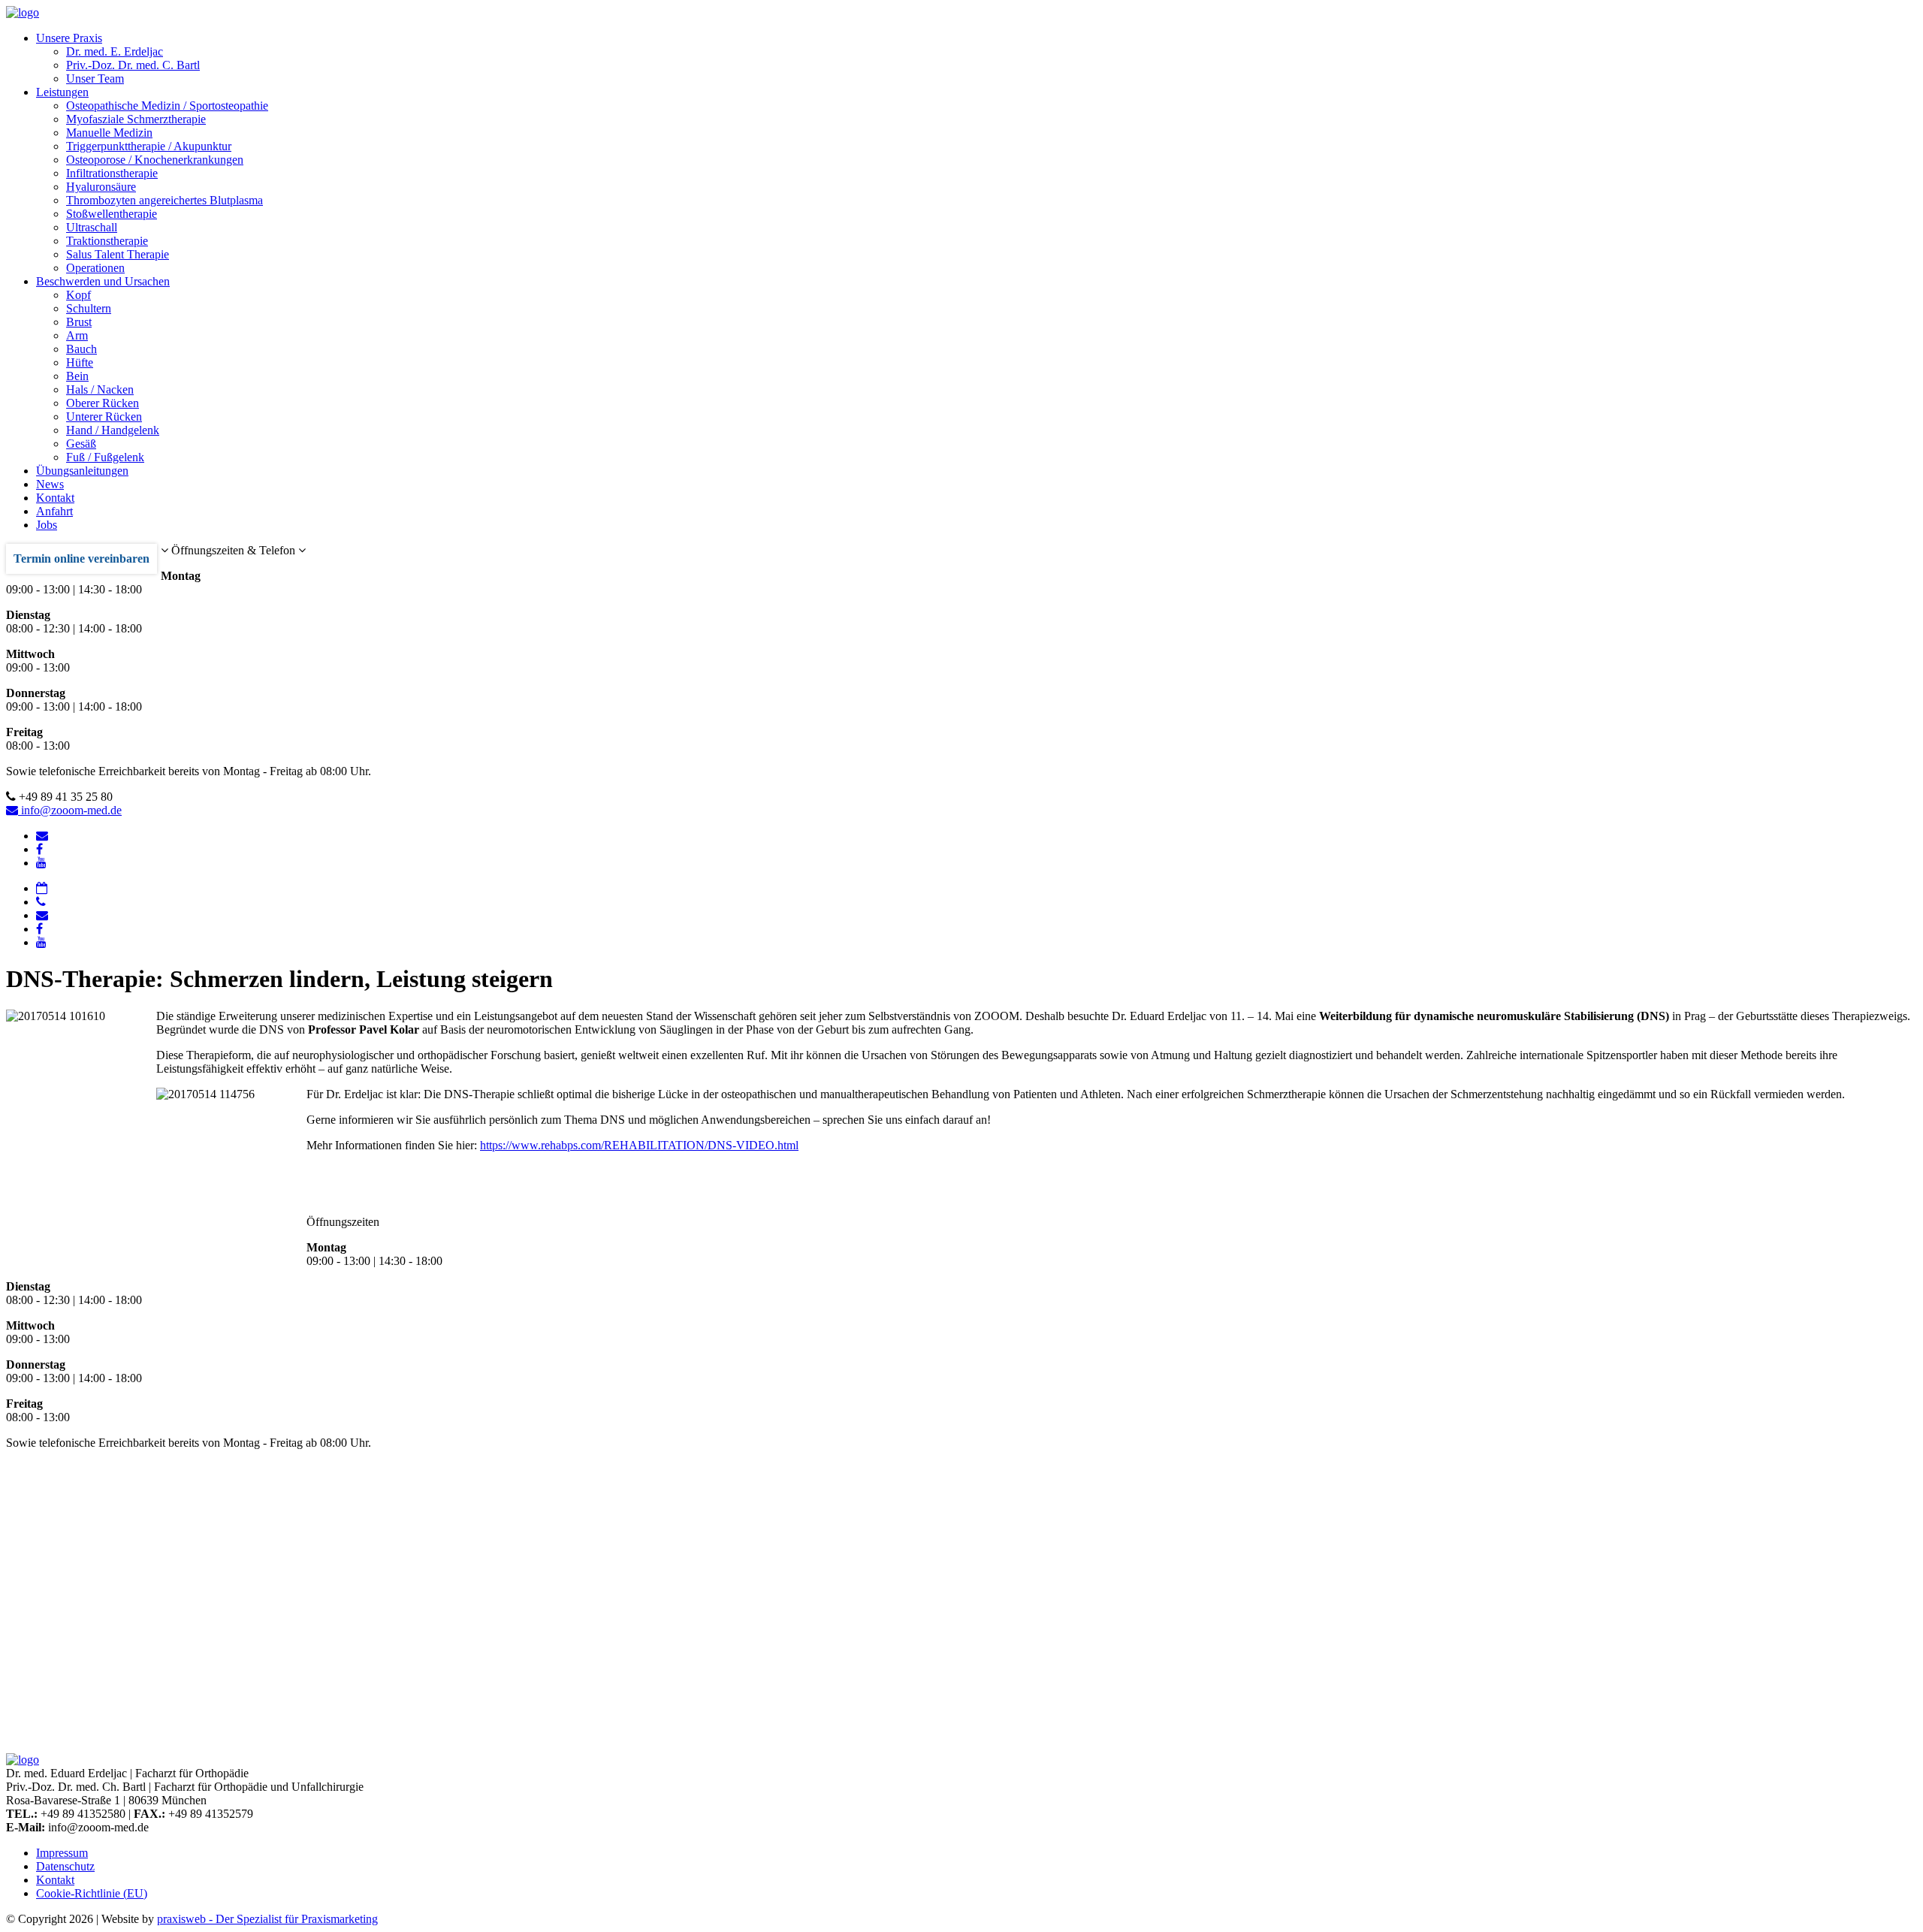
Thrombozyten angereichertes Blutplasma (165, 200)
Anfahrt (54, 511)
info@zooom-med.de (70, 810)
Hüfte (80, 362)
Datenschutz (65, 1866)
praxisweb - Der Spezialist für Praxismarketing (267, 1919)
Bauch (82, 349)
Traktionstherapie (107, 241)
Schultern (89, 308)
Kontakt (55, 498)
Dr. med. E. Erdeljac (115, 51)
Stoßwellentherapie (112, 214)
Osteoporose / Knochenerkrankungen (155, 160)
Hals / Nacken (100, 389)
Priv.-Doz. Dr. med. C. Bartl (133, 65)
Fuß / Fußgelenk (105, 457)
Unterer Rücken (104, 417)
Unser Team (95, 78)
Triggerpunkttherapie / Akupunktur (149, 146)
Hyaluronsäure (101, 187)
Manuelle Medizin (109, 133)
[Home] (23, 12)
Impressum (62, 1853)
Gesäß (81, 444)
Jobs (47, 525)
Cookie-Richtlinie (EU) (92, 1893)
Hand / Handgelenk (113, 430)
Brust (79, 322)
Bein (77, 376)
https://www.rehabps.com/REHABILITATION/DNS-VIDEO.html (639, 1145)
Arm (77, 335)
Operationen (95, 268)
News (50, 484)
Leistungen (62, 92)
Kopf (78, 295)
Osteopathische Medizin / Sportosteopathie (167, 106)
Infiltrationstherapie (112, 173)
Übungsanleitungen (82, 471)
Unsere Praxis (69, 38)
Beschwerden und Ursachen (103, 281)
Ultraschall (92, 227)
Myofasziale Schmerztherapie (136, 119)
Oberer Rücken (103, 403)
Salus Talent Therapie (118, 254)
